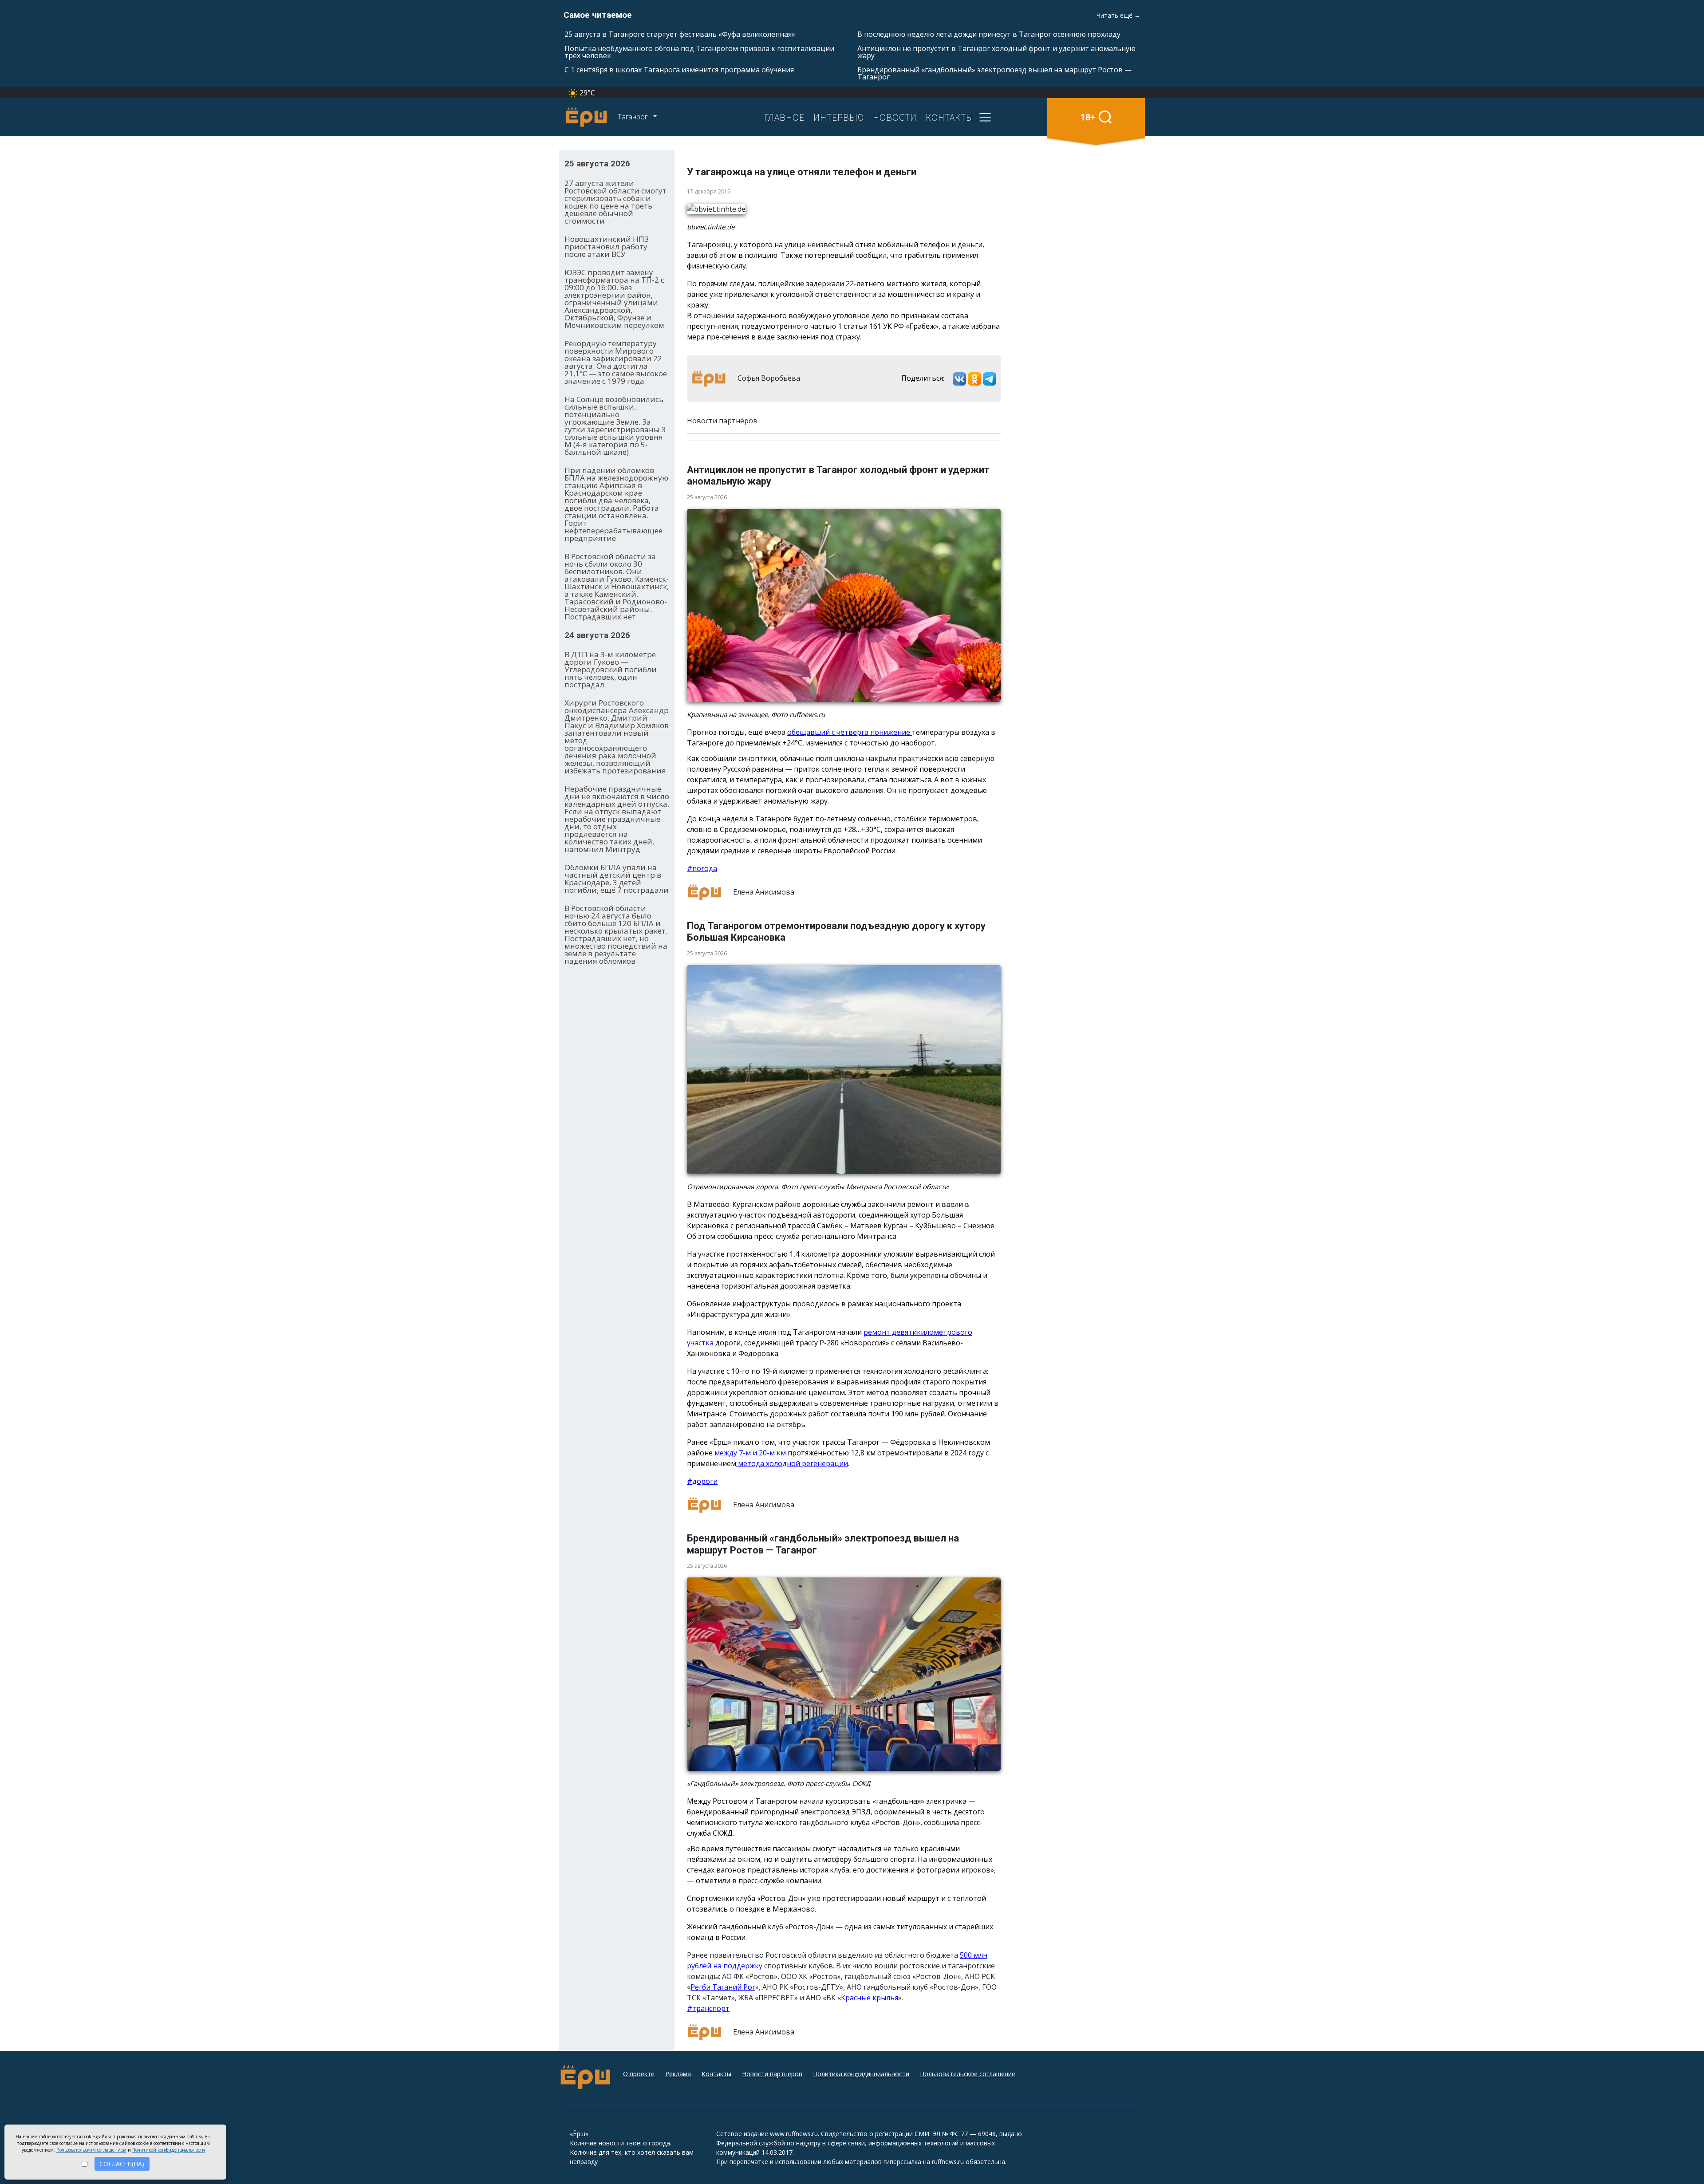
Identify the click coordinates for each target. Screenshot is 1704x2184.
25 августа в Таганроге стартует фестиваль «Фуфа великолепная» (680, 34)
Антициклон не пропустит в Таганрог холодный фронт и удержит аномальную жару (996, 52)
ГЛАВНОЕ (784, 117)
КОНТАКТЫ (950, 117)
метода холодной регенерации (792, 1463)
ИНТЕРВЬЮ (839, 117)
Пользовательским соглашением (91, 2150)
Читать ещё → (1118, 15)
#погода (702, 868)
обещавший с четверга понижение (850, 732)
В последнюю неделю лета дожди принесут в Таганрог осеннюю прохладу (989, 34)
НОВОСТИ (895, 117)
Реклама (678, 2074)
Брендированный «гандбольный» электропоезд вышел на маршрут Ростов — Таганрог (994, 73)
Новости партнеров (772, 2074)
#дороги (702, 1481)
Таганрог (633, 117)
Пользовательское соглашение (968, 2074)
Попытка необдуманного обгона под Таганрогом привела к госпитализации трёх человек (699, 52)
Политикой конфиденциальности (169, 2150)
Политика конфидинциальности (861, 2074)
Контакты (716, 2074)
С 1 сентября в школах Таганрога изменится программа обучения (679, 70)
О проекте (639, 2074)
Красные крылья (870, 1998)
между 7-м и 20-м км (751, 1453)
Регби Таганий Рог (723, 1987)
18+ (1088, 117)
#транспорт (708, 2008)
